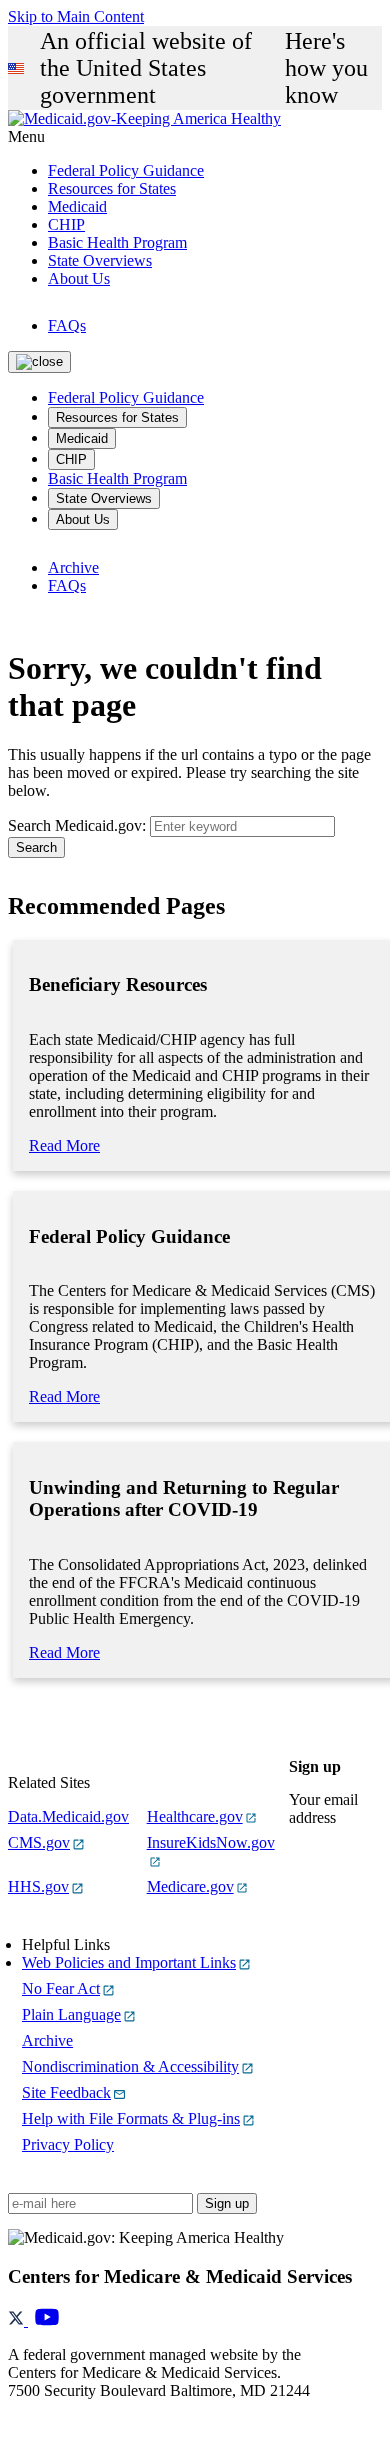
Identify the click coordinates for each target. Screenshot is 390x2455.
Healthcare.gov (195, 1816)
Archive (73, 567)
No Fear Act (61, 1988)
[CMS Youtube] (47, 2320)
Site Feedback (66, 2092)
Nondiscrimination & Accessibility (130, 2066)
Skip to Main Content (76, 16)
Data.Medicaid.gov (68, 1816)
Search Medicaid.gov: (77, 825)
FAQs (67, 325)
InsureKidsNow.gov (211, 1842)
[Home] (144, 118)
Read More (64, 1145)
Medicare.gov (190, 1886)
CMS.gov (39, 1842)
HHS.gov (38, 1886)
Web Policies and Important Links (129, 1962)
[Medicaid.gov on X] (18, 2320)
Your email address (323, 1808)
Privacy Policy (68, 2144)
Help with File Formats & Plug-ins (131, 2118)
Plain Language (71, 2014)
